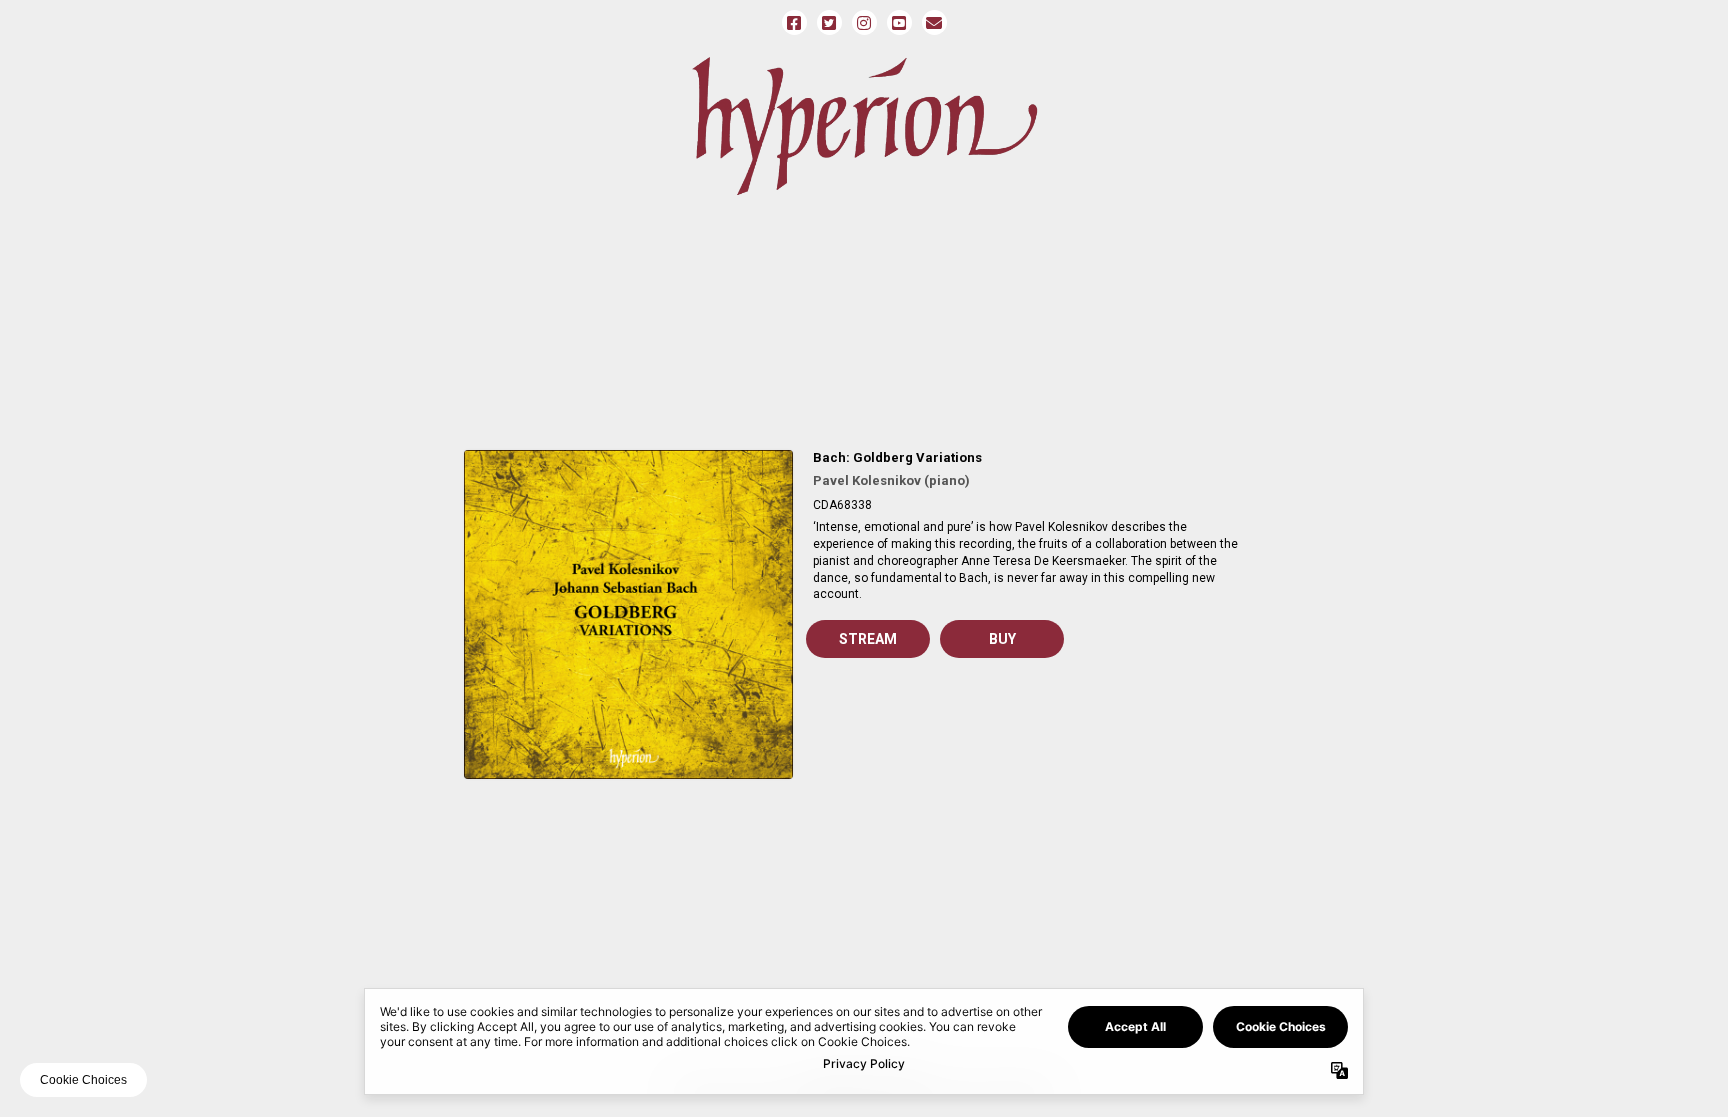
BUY (1002, 639)
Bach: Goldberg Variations (897, 457)
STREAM (868, 639)
